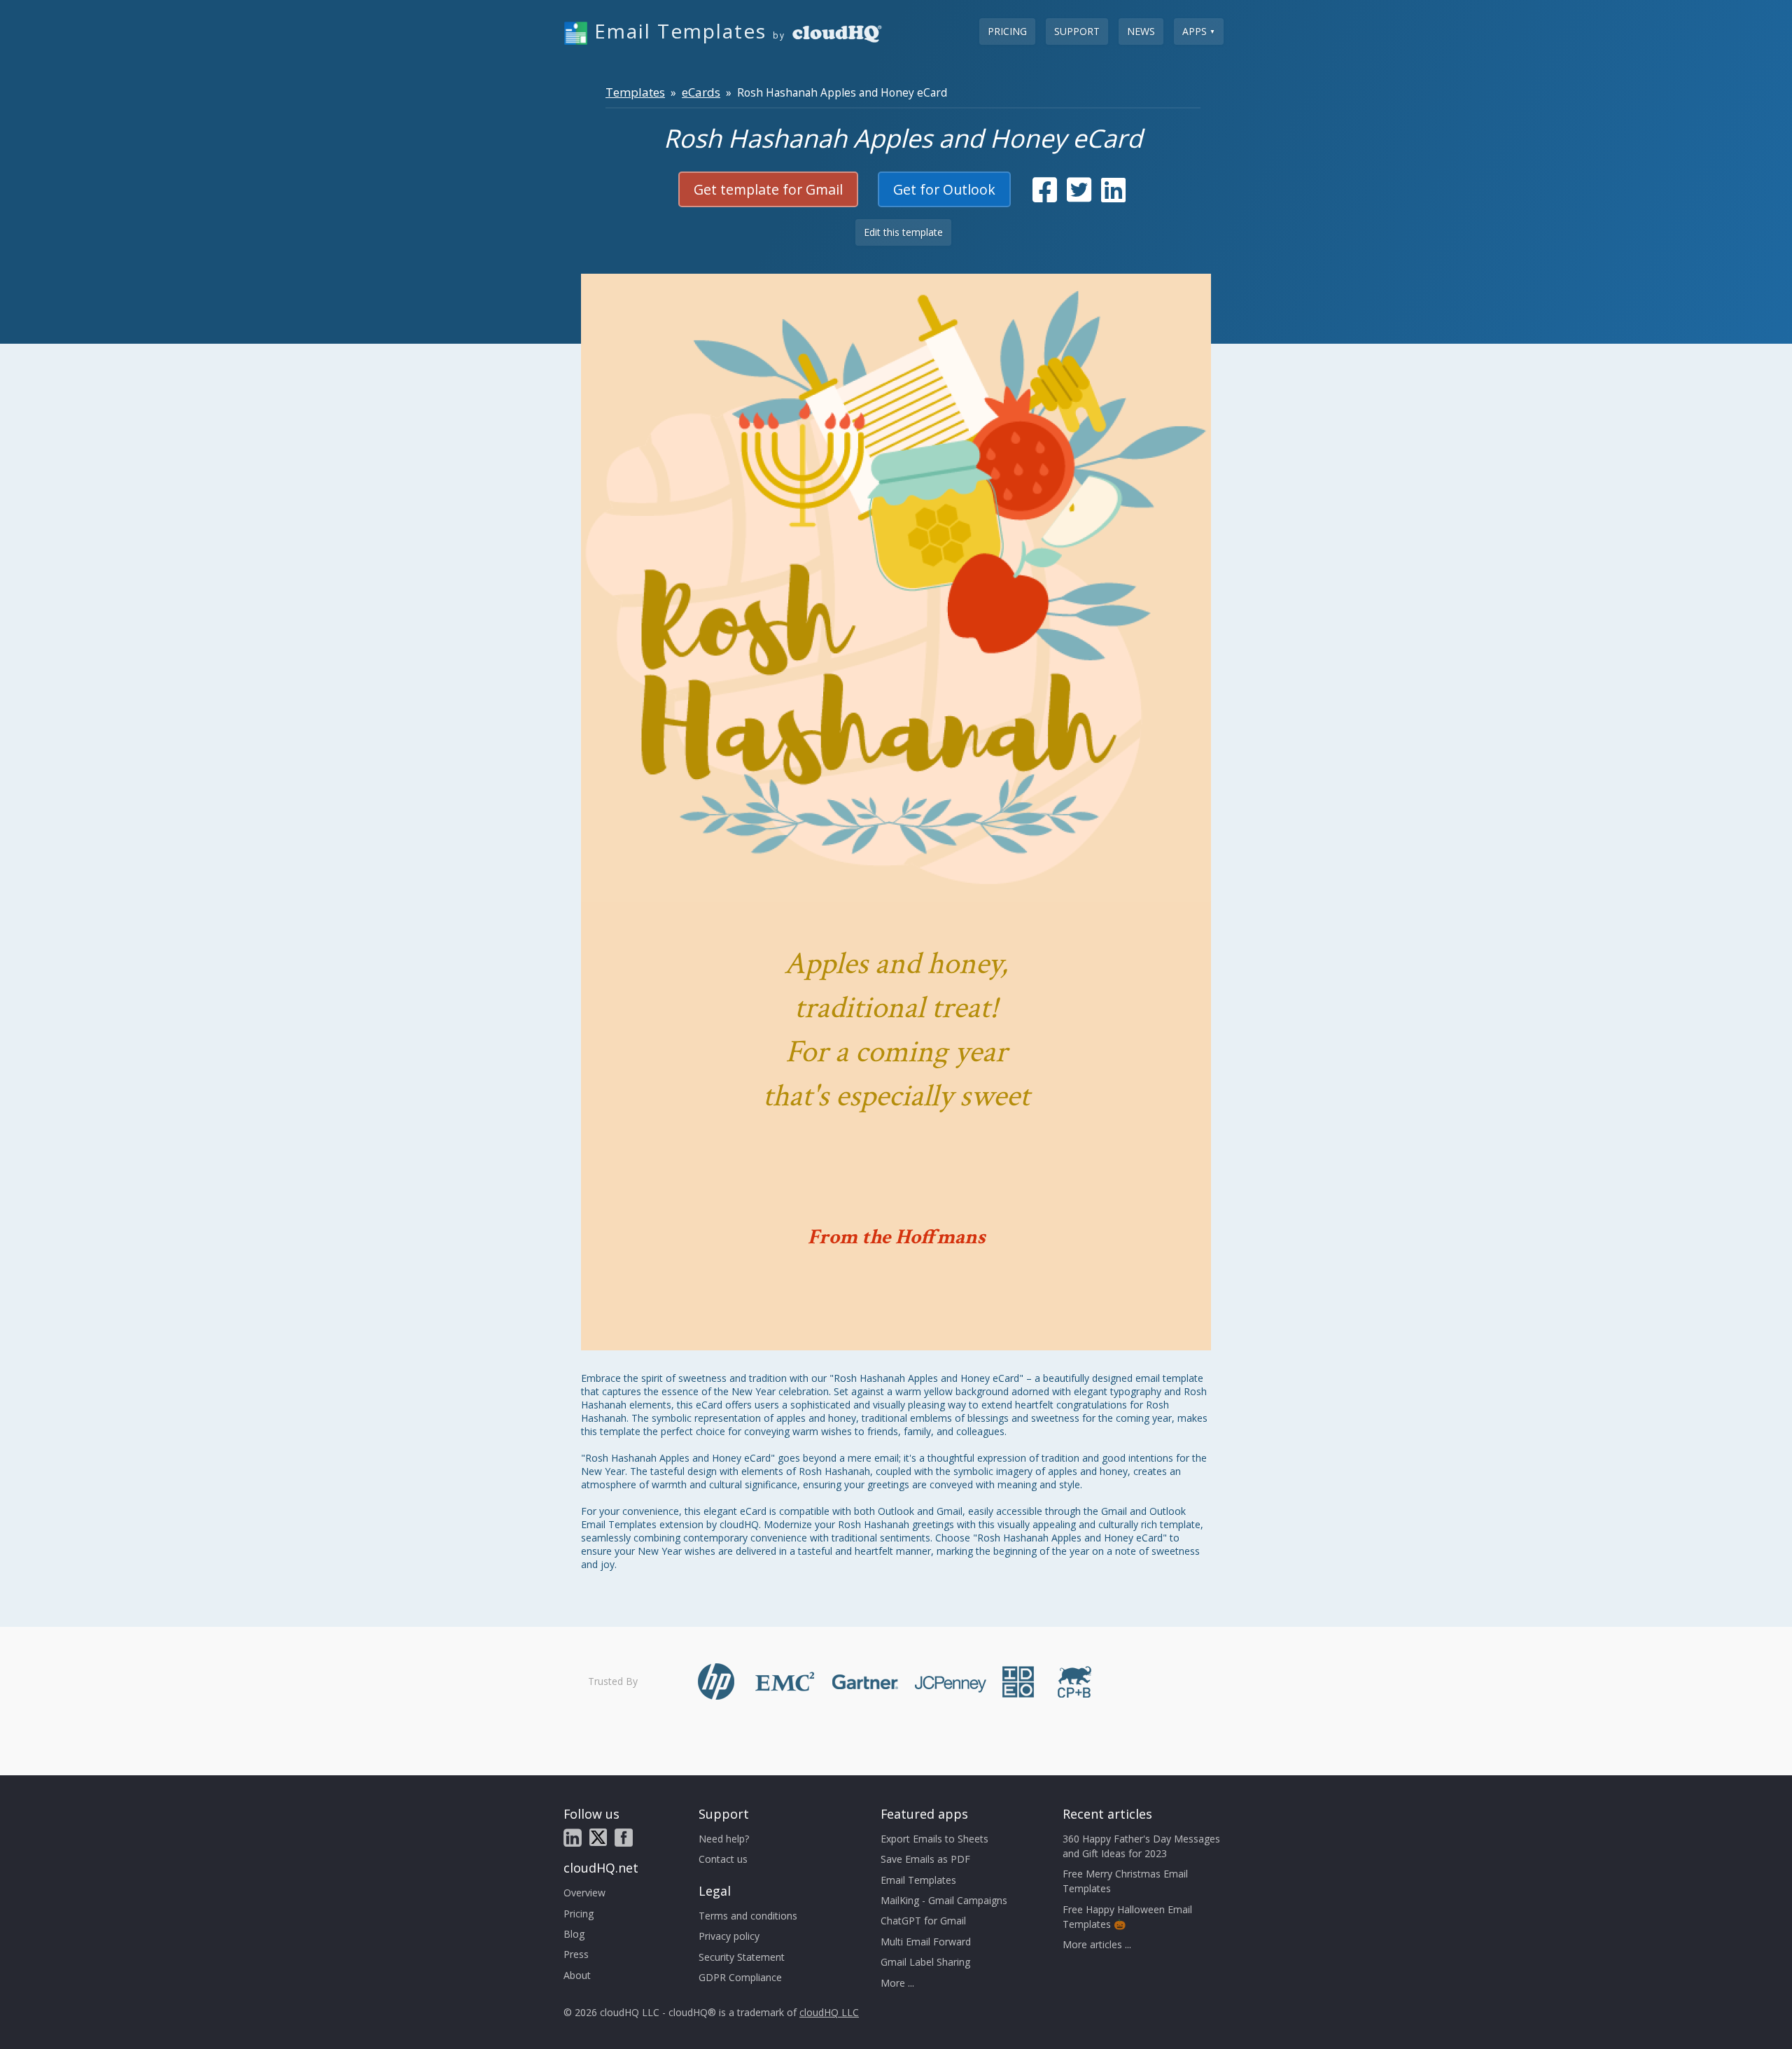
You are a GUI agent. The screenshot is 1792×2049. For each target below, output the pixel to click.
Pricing (1007, 31)
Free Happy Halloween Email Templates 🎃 (1127, 1917)
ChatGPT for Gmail (923, 1921)
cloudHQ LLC (829, 2012)
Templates (635, 92)
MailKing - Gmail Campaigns (944, 1900)
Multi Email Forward (926, 1942)
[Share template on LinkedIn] (1113, 196)
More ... (897, 1983)
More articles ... (1097, 1944)
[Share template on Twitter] (1079, 196)
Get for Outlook (944, 189)
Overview (584, 1893)
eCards (701, 92)
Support (1077, 31)
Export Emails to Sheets (934, 1839)
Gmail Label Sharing (925, 1962)
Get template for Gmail (768, 189)
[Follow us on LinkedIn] (573, 1838)
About (577, 1975)
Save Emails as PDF (925, 1859)
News (1141, 31)
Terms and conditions (748, 1916)
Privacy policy (729, 1936)
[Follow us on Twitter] (598, 1837)
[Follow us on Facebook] (624, 1838)
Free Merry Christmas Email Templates (1125, 1881)
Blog (574, 1934)
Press (576, 1954)
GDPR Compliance (740, 1977)
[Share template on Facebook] (1045, 196)
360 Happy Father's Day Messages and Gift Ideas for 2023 (1141, 1846)
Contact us (723, 1859)
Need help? (724, 1839)
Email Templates (918, 1880)
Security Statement (742, 1957)
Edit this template (903, 232)
